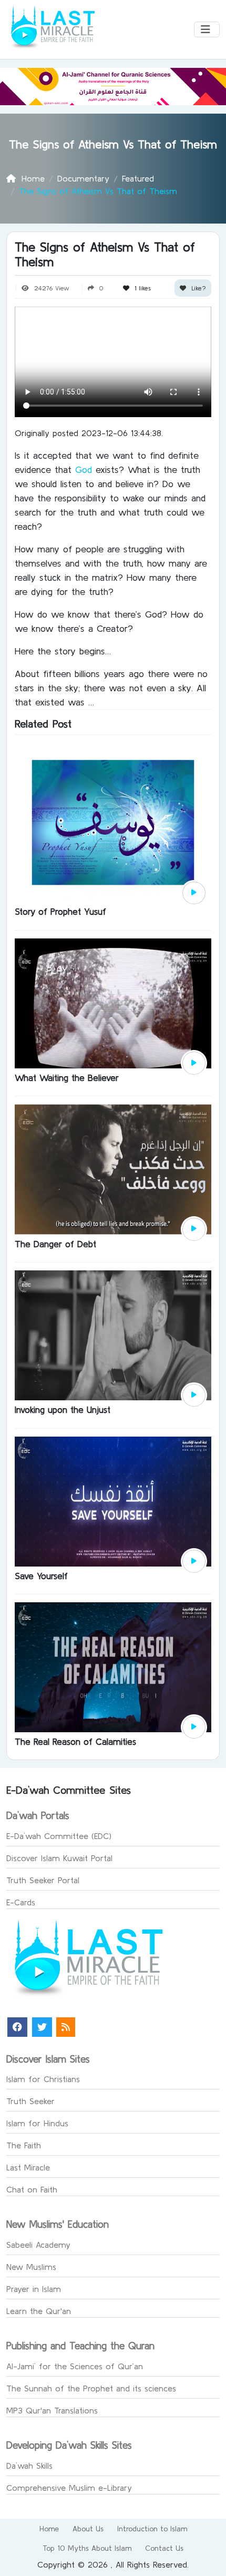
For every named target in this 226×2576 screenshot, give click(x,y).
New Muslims (31, 2267)
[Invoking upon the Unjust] (113, 1335)
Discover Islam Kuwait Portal (59, 1858)
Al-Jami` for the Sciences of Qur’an (75, 2366)
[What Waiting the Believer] (113, 1002)
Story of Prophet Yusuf (60, 911)
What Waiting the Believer (67, 1078)
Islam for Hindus (37, 2123)
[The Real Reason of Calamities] (113, 1666)
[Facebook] (17, 2027)
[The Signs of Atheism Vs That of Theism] (194, 893)
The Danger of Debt (55, 1244)
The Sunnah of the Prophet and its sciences (91, 2388)
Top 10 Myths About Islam (87, 2548)
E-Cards (21, 1902)
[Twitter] (42, 2027)
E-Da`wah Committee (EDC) (59, 1836)
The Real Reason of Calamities (75, 1741)
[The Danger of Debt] (113, 1168)
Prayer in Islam (34, 2289)
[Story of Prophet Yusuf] (113, 822)
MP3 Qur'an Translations (52, 2410)
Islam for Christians (43, 2079)
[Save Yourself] (113, 1500)
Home (49, 2529)
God (85, 469)
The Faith (24, 2145)
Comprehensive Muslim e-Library (69, 2488)
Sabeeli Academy (38, 2245)
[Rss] (66, 2027)
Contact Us (164, 2548)
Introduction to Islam (152, 2529)
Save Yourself (41, 1576)
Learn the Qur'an (39, 2311)
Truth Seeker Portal (43, 1880)
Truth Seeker (30, 2101)
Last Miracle (28, 2167)
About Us (88, 2529)
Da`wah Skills (29, 2466)
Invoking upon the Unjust (63, 1410)
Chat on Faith (32, 2189)
